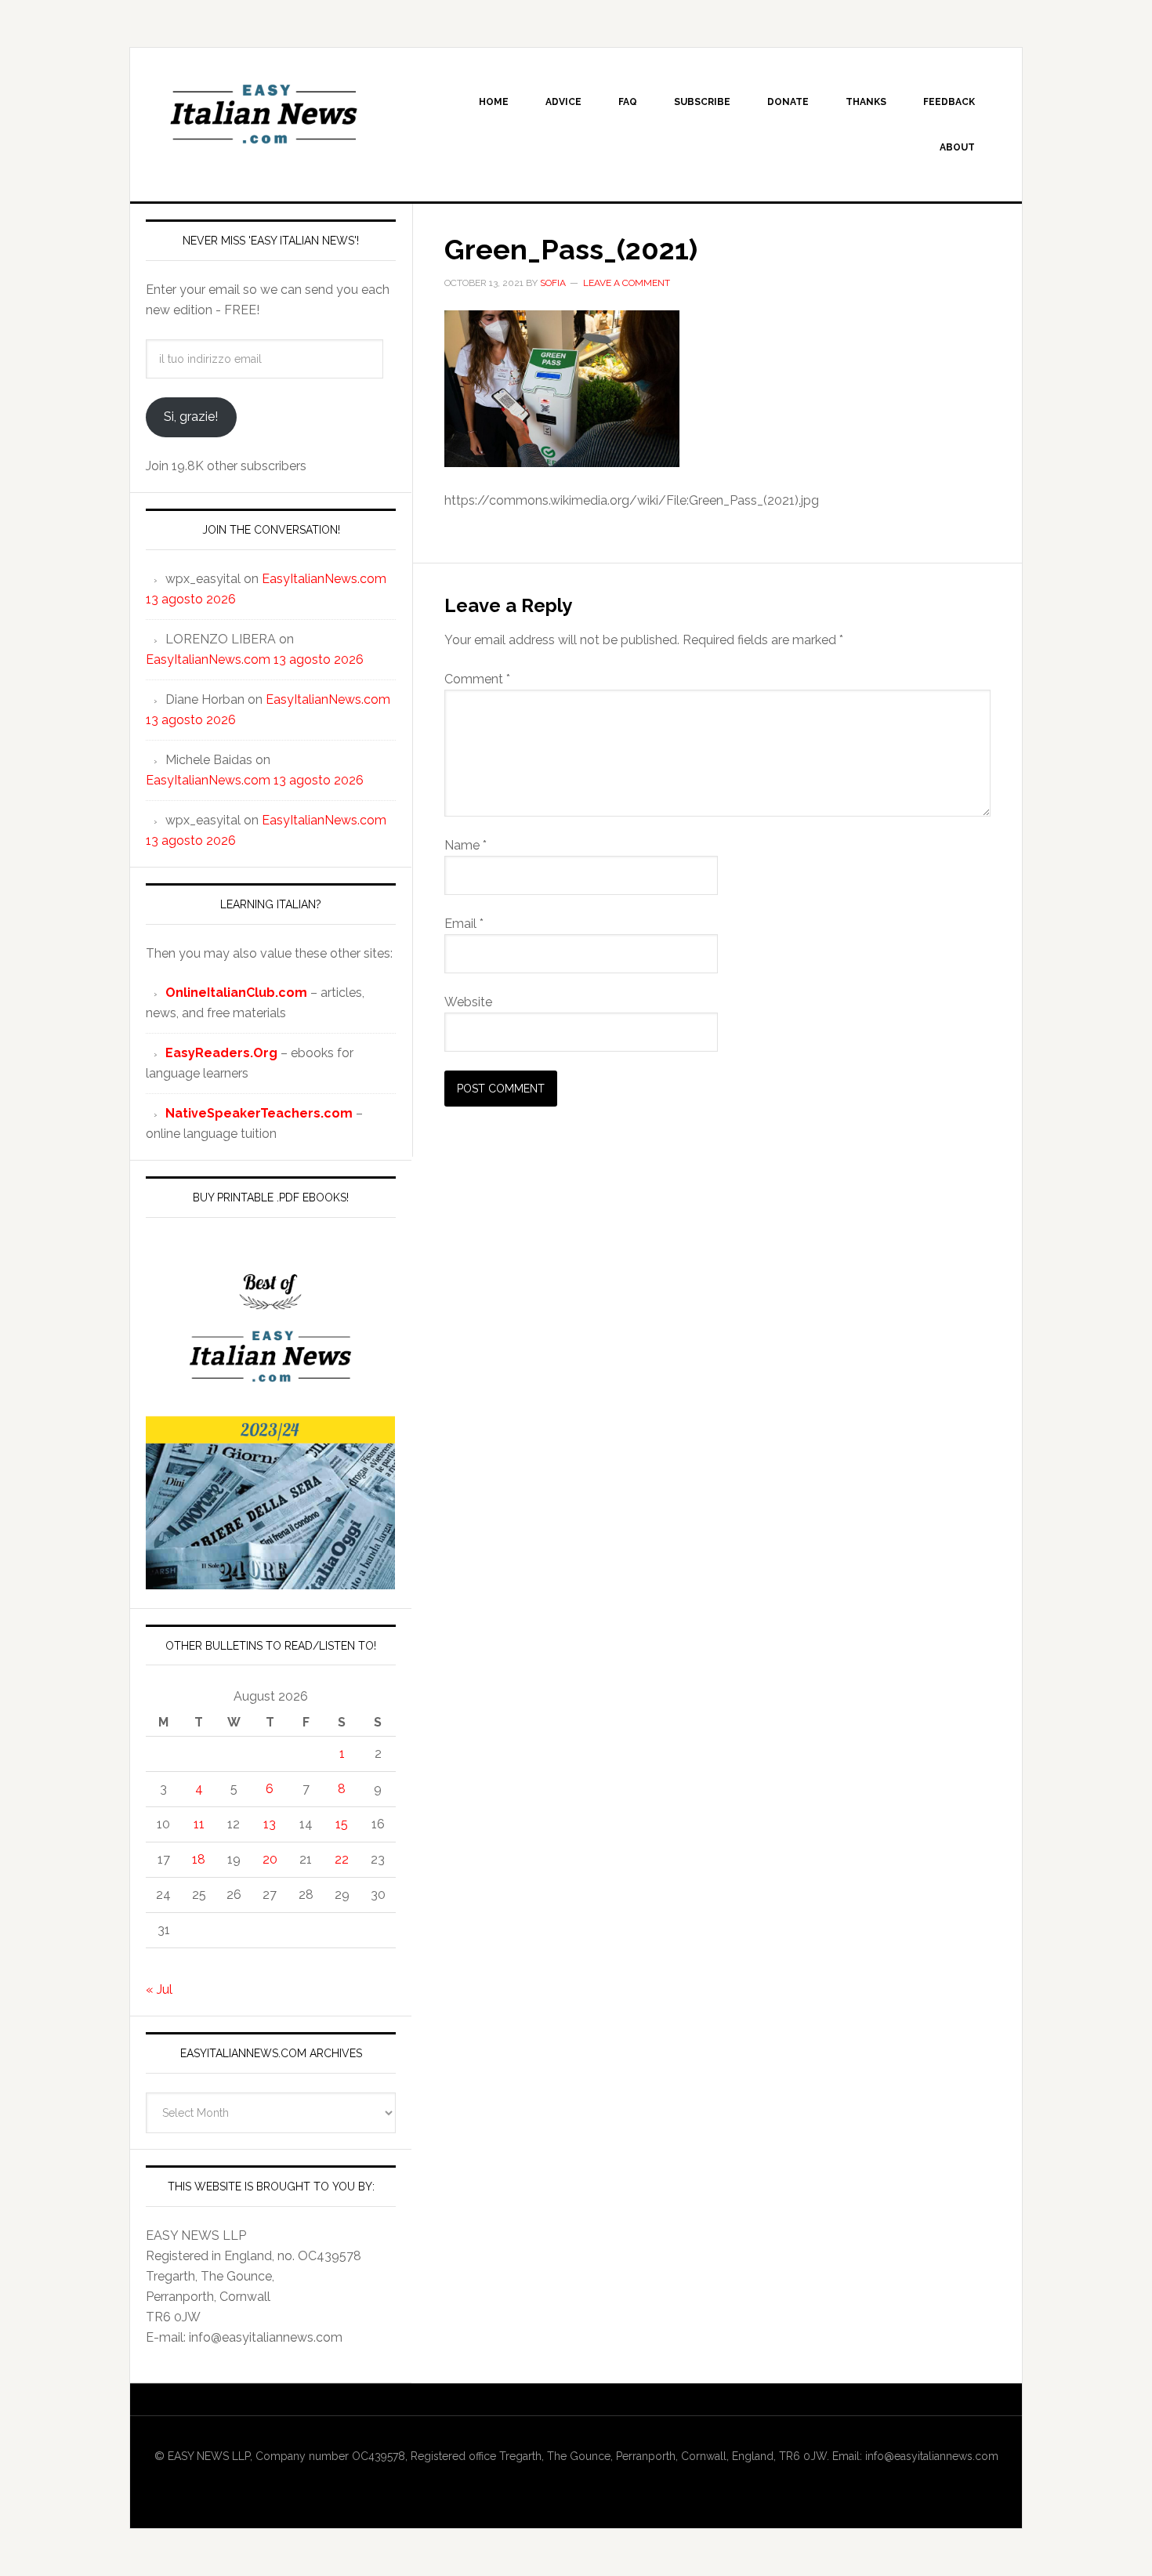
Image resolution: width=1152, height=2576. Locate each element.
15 (342, 1824)
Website (468, 1002)
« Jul (159, 1989)
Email (464, 924)
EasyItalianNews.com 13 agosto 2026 (255, 659)
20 (270, 1859)
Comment (477, 679)
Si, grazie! (191, 417)
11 (199, 1824)
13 (270, 1824)
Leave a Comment (627, 283)
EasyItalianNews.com (263, 114)
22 (342, 1859)
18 (199, 1859)
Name (466, 845)
